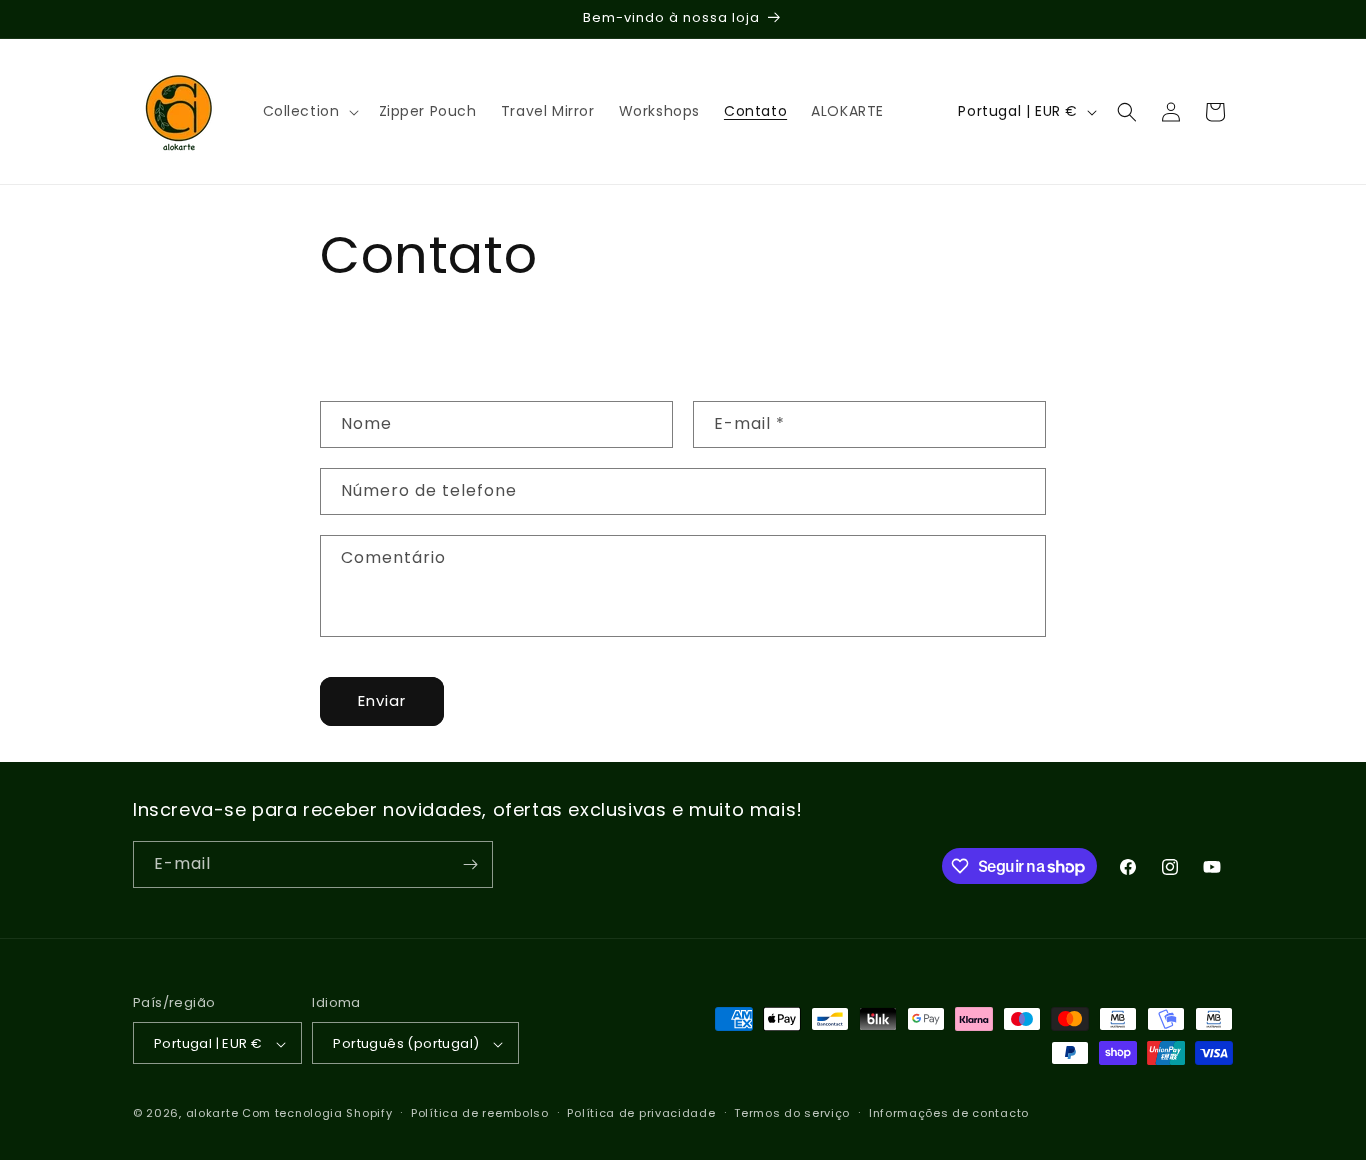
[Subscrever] (470, 864)
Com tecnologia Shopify (317, 1114)
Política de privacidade (641, 1113)
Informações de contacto (949, 1113)
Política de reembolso (480, 1113)
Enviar (382, 700)
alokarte (212, 1114)
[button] (309, 111)
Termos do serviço (792, 1113)
